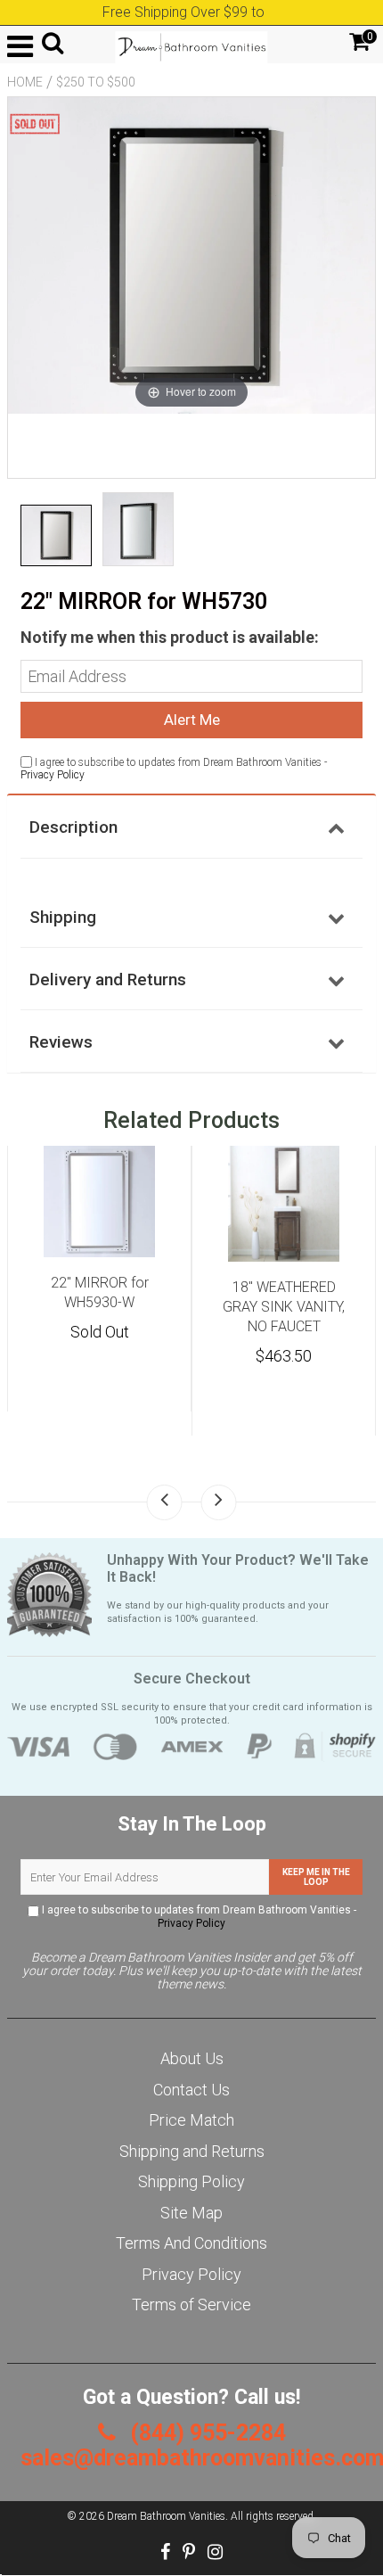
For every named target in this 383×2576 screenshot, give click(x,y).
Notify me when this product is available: (170, 637)
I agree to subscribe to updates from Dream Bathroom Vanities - (198, 1917)
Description (73, 827)
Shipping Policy (191, 2181)
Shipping (63, 917)
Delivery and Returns (108, 979)
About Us (192, 2058)
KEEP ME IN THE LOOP (316, 1877)
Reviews (61, 1042)
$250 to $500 (96, 82)
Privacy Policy (53, 775)
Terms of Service (191, 2304)
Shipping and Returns (192, 2151)
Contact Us (191, 2090)
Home (25, 82)
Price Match (191, 2120)
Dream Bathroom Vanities (166, 2516)
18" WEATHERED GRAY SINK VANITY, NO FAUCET (284, 1307)
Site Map (191, 2213)
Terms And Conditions (191, 2243)
